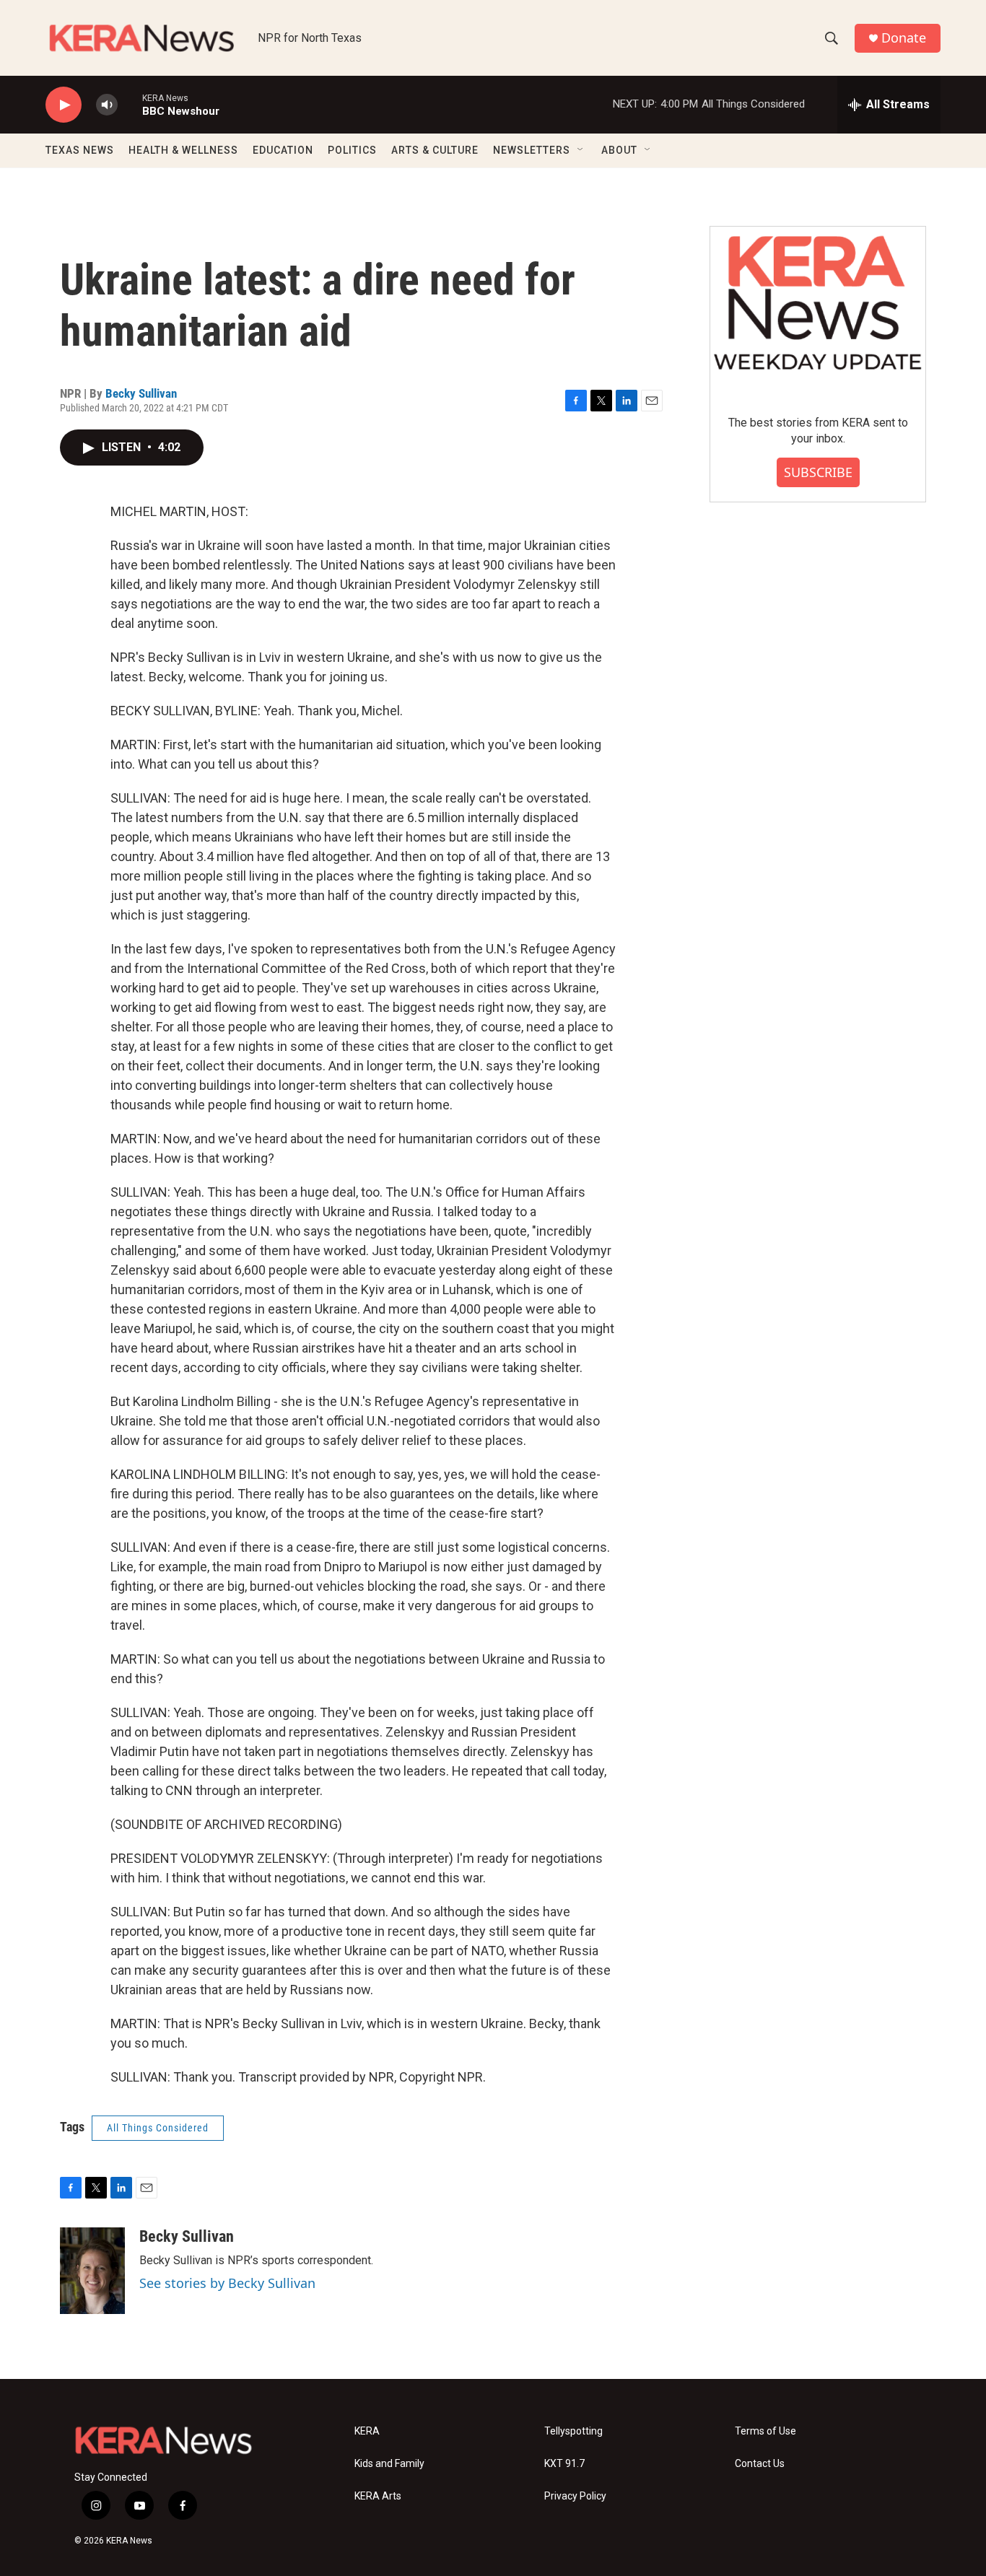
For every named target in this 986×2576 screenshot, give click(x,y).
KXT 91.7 (564, 2464)
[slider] (130, 104)
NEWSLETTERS (532, 150)
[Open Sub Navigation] (581, 150)
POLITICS (352, 150)
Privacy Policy (575, 2496)
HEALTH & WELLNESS (183, 150)
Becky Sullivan (141, 393)
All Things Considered (158, 2128)
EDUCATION (283, 150)
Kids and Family (389, 2464)
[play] (64, 105)
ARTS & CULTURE (435, 150)
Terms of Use (765, 2431)
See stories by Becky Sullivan (227, 2283)
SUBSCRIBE (818, 472)
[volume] (107, 105)
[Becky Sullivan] (92, 2271)
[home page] (142, 38)
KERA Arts (378, 2496)
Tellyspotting (573, 2431)
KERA (367, 2431)
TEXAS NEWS (80, 150)
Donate (904, 38)
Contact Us (760, 2464)
